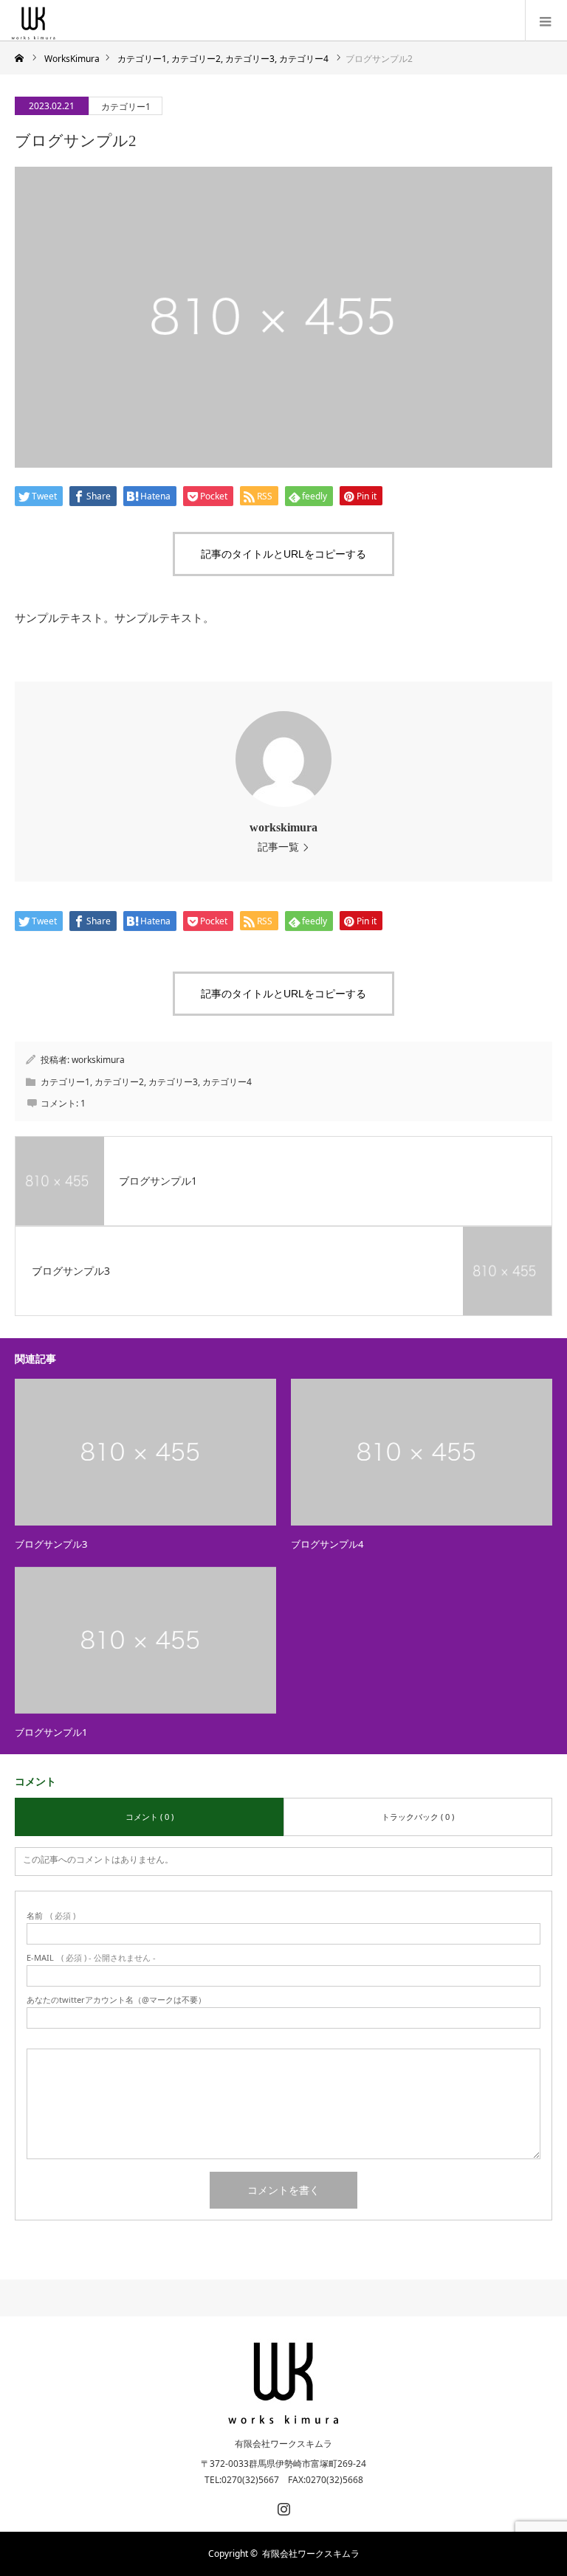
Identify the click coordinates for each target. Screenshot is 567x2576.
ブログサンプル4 (327, 1544)
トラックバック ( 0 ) (418, 1817)
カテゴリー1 (126, 107)
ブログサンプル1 (51, 1732)
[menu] (546, 21)
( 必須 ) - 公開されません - (91, 1957)
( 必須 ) (51, 1915)
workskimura (283, 827)
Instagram (282, 2506)
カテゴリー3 (173, 1082)
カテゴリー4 (227, 1082)
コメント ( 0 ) (150, 1817)
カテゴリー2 (119, 1082)
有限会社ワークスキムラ (283, 2444)
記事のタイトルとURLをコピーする (283, 554)
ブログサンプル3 (51, 1544)
